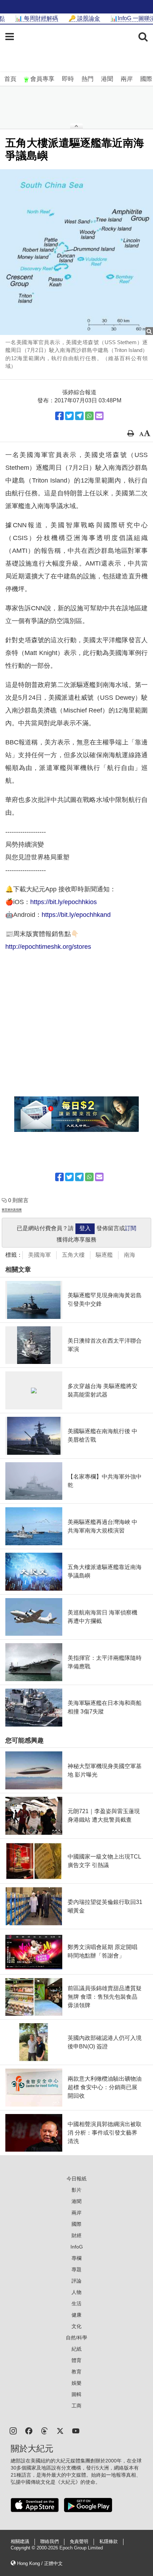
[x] (60, 2430)
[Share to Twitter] (69, 416)
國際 (146, 79)
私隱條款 (109, 2542)
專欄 (76, 2258)
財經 (76, 2235)
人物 (76, 2292)
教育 (76, 2372)
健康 (76, 2315)
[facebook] (29, 2430)
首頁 (10, 79)
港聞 (107, 79)
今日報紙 (76, 2179)
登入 (85, 1228)
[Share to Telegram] (79, 416)
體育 (76, 2360)
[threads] (44, 2430)
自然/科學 (76, 2338)
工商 (76, 2406)
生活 (76, 2303)
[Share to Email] (99, 416)
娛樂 (76, 2383)
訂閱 (131, 1228)
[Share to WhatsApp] (89, 416)
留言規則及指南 (12, 1210)
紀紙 (76, 2349)
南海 (130, 1255)
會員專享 (42, 79)
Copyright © (24, 2548)
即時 (68, 79)
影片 (76, 2190)
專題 (76, 2269)
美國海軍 (39, 1255)
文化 (76, 2326)
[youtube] (76, 2430)
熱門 (88, 79)
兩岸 (127, 79)
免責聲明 (79, 2542)
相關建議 (20, 2542)
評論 (76, 2281)
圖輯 (76, 2394)
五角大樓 (73, 1255)
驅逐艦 (104, 1255)
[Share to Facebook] (59, 416)
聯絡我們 (49, 2542)
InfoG (77, 2247)
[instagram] (13, 2430)
